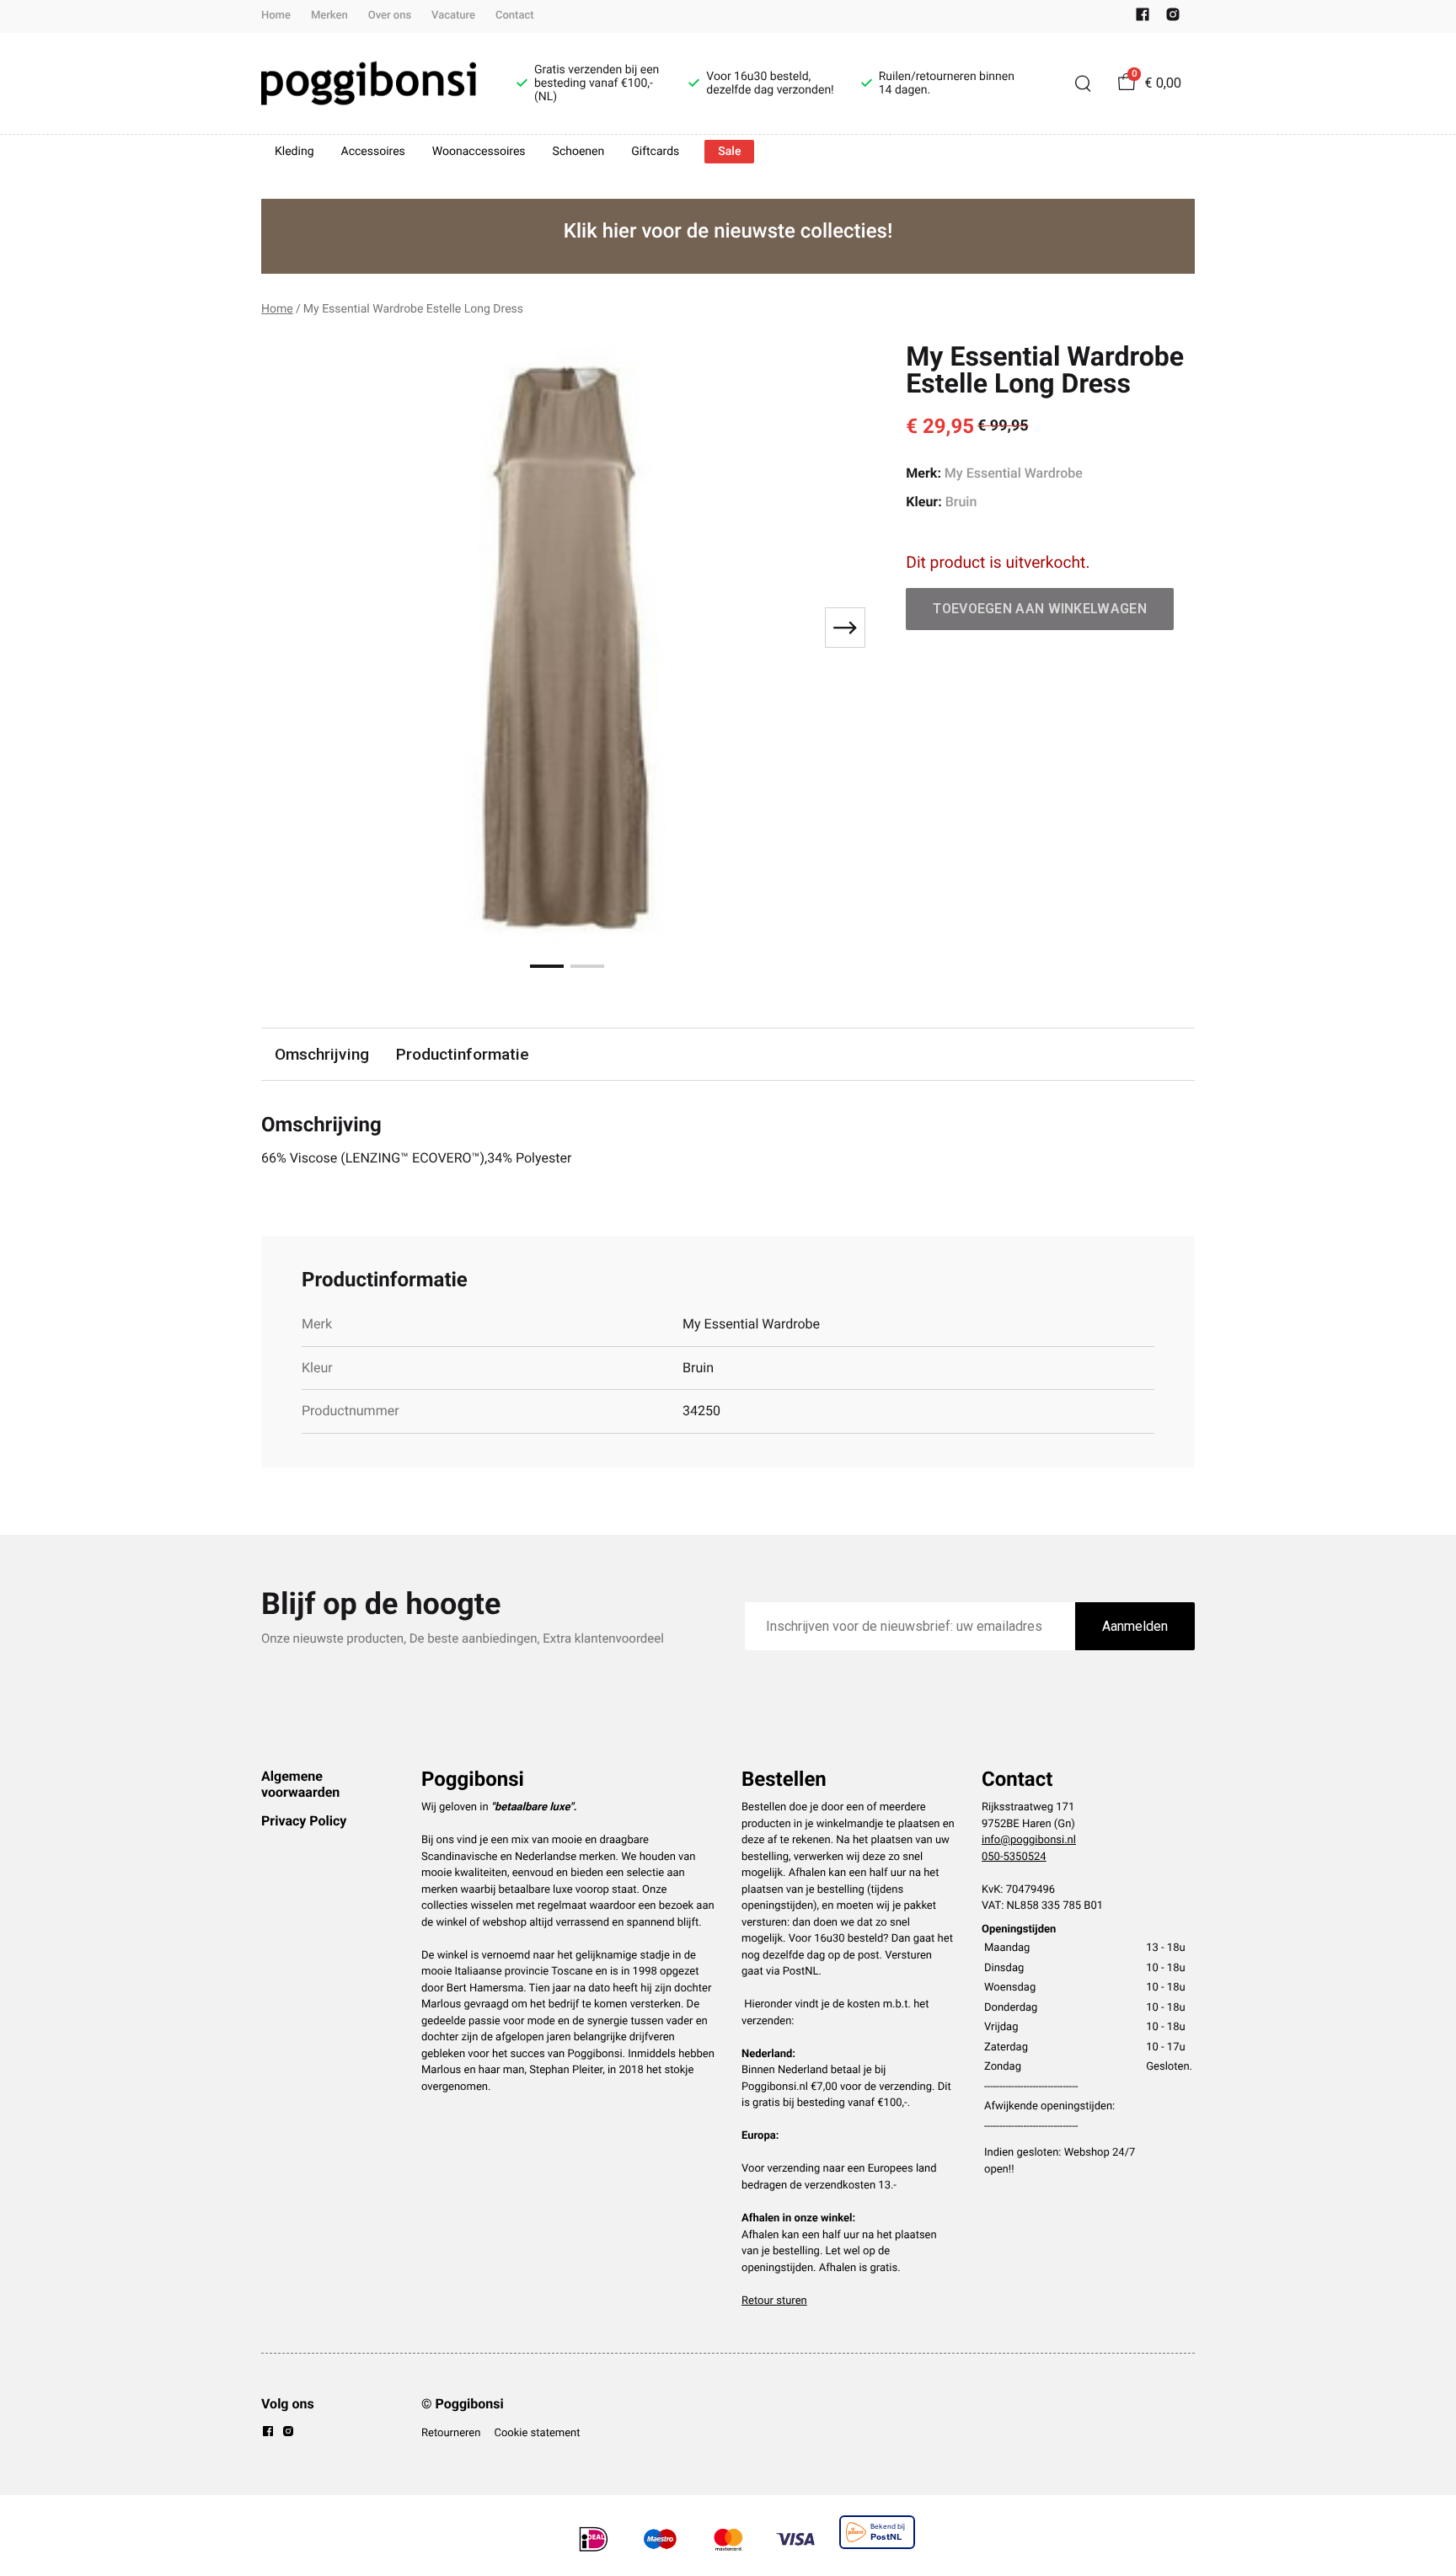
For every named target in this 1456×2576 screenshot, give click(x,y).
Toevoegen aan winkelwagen (1040, 609)
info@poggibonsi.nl (1029, 1840)
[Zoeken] (1083, 83)
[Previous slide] (288, 628)
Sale (729, 152)
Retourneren (451, 2433)
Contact (515, 16)
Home (276, 16)
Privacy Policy (304, 1821)
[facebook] (1143, 18)
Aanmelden (1135, 1626)
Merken (329, 16)
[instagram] (1173, 18)
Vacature (453, 16)
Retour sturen (774, 2301)
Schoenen (579, 152)
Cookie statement (537, 2433)
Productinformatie (463, 1054)
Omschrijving (322, 1054)
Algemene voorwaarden (300, 1784)
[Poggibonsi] (369, 83)
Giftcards (655, 152)
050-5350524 (1014, 1857)
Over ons (390, 16)
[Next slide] (845, 628)
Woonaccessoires (479, 152)
